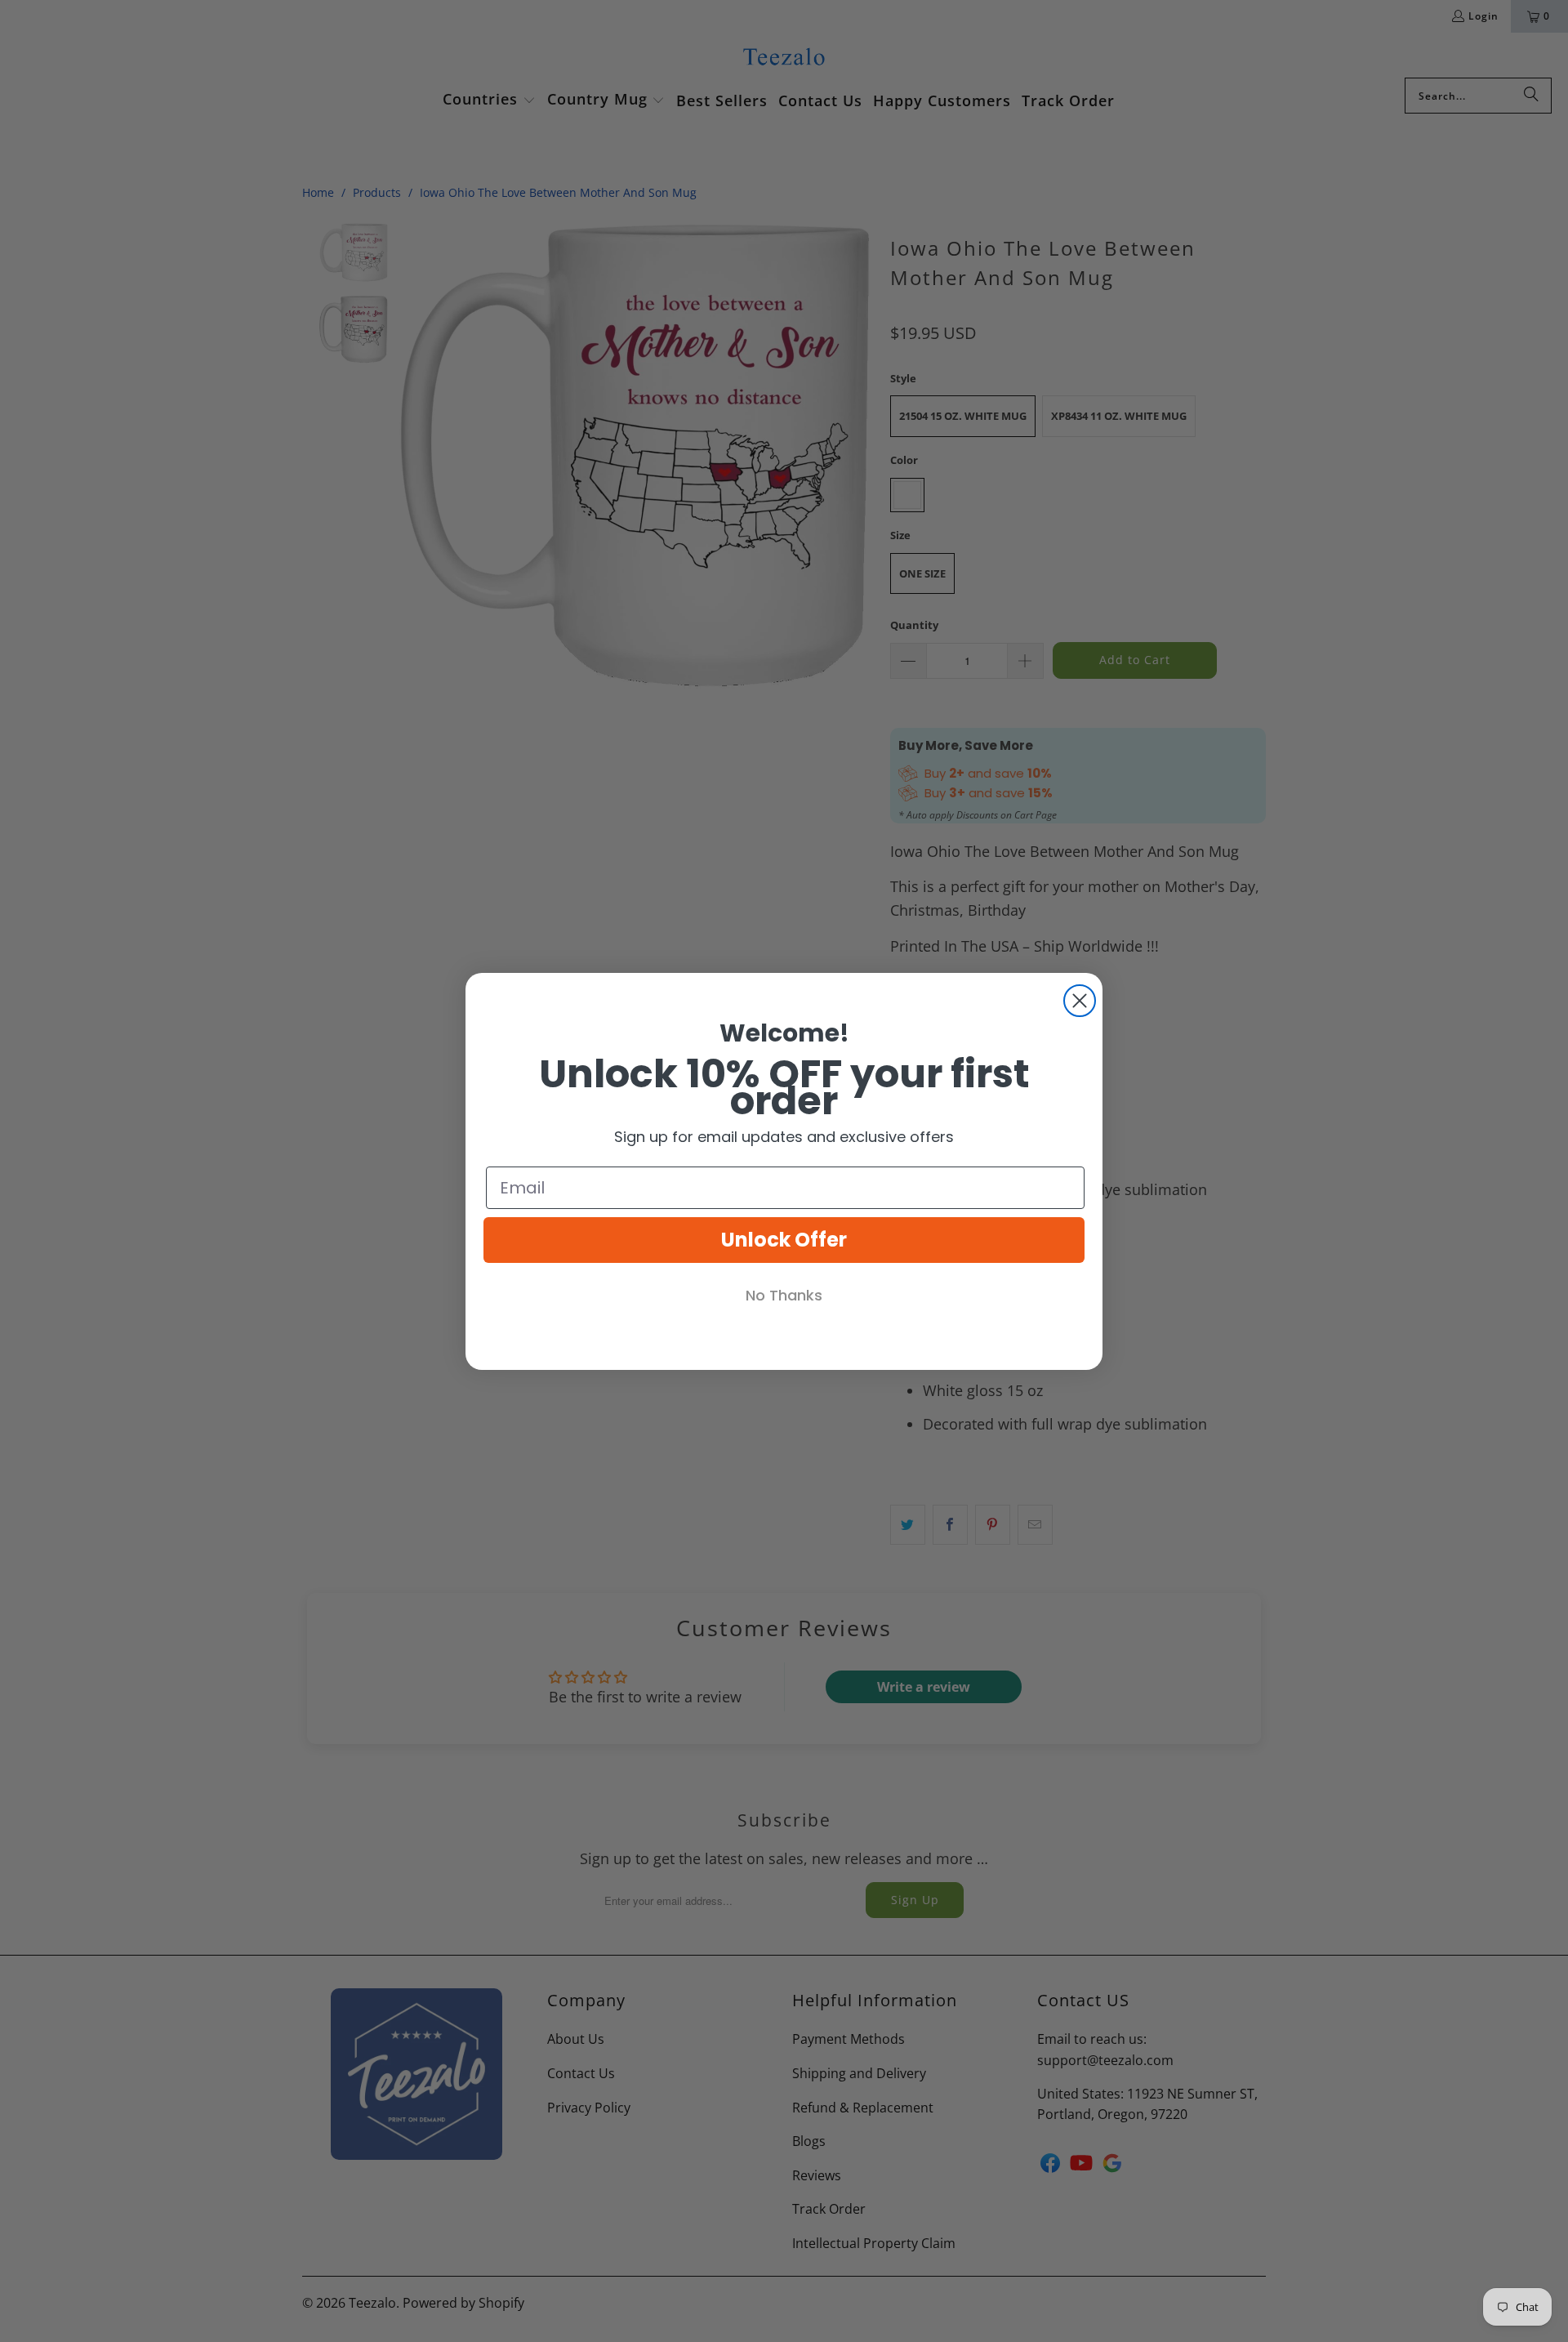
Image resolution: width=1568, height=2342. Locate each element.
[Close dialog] (1080, 1001)
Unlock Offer (784, 1240)
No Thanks (784, 1295)
